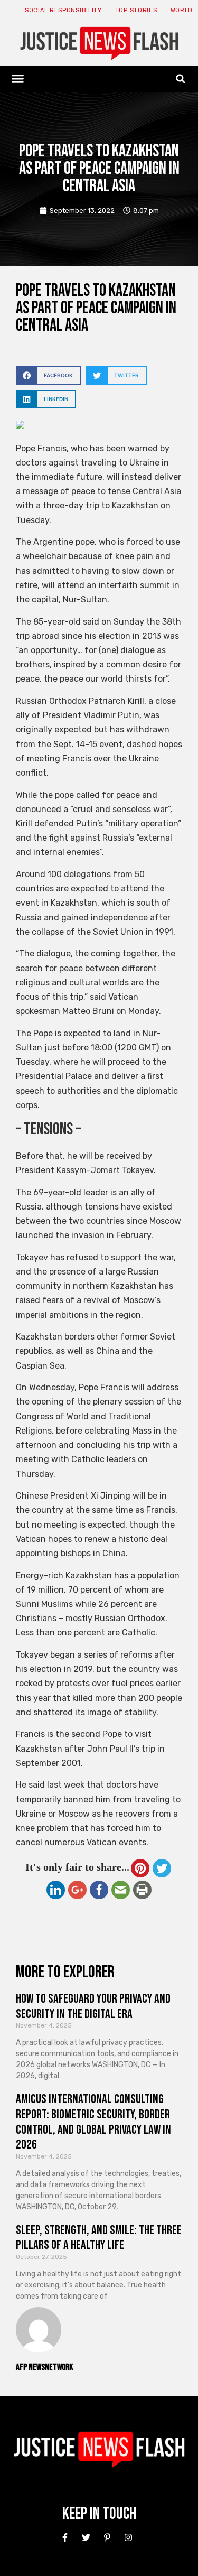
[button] (18, 79)
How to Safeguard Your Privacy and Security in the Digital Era (93, 2006)
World (182, 10)
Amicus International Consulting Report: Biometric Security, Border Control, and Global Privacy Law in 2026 (93, 2122)
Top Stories (136, 10)
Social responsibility (63, 10)
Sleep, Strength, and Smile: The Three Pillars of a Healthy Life (99, 2238)
